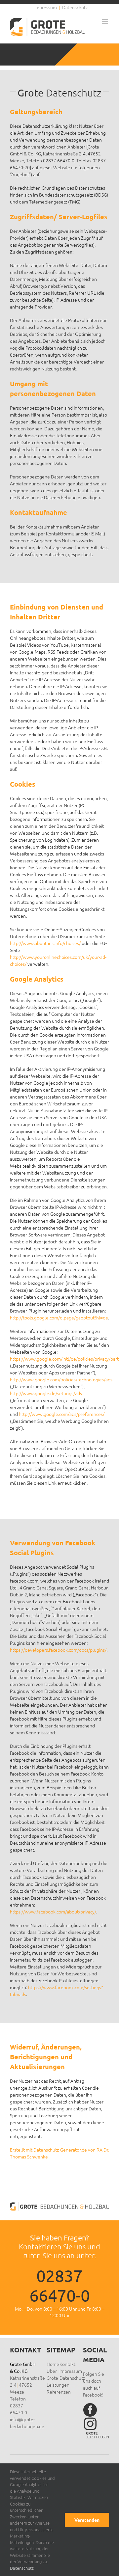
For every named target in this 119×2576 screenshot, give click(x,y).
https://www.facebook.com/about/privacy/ (53, 1912)
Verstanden (87, 2520)
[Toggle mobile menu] (106, 21)
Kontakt (67, 2364)
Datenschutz (72, 2378)
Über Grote (52, 2374)
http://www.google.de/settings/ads (46, 1393)
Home (53, 2364)
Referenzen (59, 2392)
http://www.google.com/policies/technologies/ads (61, 1379)
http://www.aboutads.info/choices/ (45, 943)
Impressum (71, 2371)
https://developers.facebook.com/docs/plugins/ (58, 1650)
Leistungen (58, 2385)
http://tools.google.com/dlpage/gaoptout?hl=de (59, 1317)
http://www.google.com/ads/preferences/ (62, 1414)
